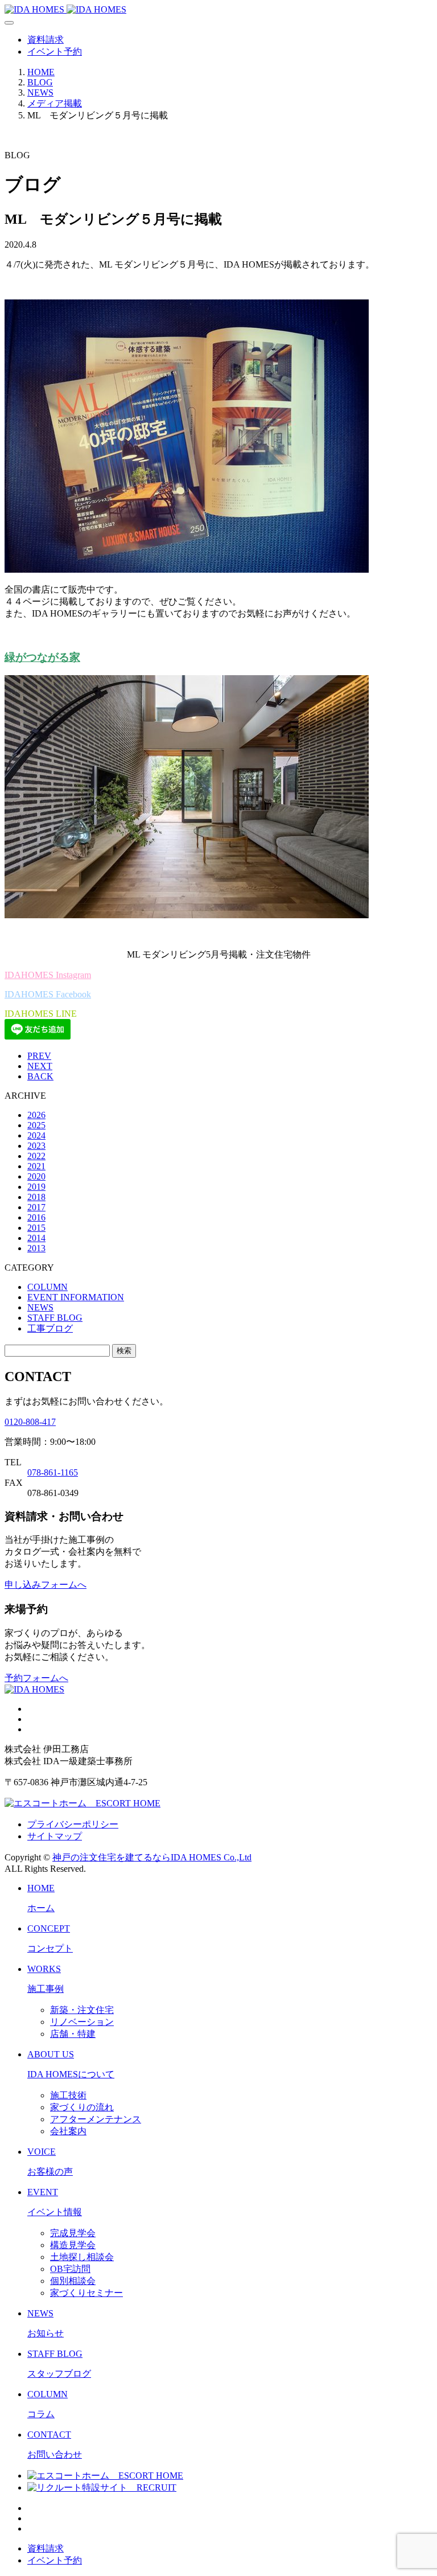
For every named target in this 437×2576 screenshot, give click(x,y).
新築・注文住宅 (82, 2010)
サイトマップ (55, 1836)
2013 (36, 1248)
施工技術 (68, 2095)
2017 (36, 1207)
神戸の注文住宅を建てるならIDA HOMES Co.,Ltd (152, 1857)
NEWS (40, 1307)
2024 (36, 1135)
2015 (36, 1228)
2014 (36, 1238)
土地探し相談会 (82, 2257)
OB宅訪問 (70, 2269)
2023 (36, 1146)
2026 (36, 1115)
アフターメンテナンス (96, 2119)
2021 (36, 1166)
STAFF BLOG (55, 1318)
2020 (36, 1176)
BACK (40, 1076)
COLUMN (48, 1287)
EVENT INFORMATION (76, 1297)
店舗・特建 (73, 2034)
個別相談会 (73, 2281)
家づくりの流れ (82, 2107)
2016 (36, 1217)
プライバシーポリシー (73, 1824)
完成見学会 (73, 2233)
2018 (36, 1197)
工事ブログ (50, 1328)
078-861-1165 (53, 1472)
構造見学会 (73, 2245)
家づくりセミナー (86, 2293)
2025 (36, 1125)
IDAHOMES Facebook (48, 994)
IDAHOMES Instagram (48, 975)
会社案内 (68, 2131)
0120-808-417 (30, 1422)
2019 (36, 1187)
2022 (36, 1156)
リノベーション (82, 2022)
